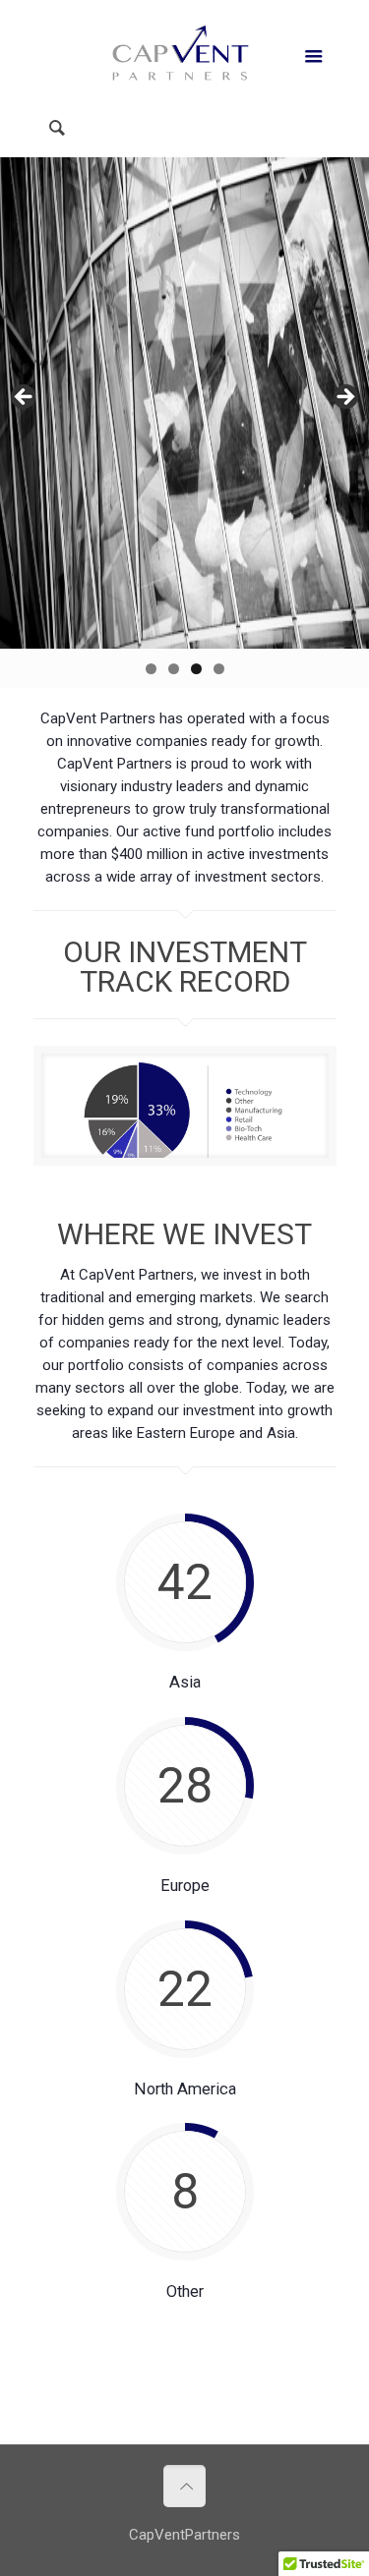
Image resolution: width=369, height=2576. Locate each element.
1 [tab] (151, 669)
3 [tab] (196, 669)
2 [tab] (174, 669)
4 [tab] (219, 669)
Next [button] (344, 398)
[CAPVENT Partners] (185, 54)
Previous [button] (25, 398)
